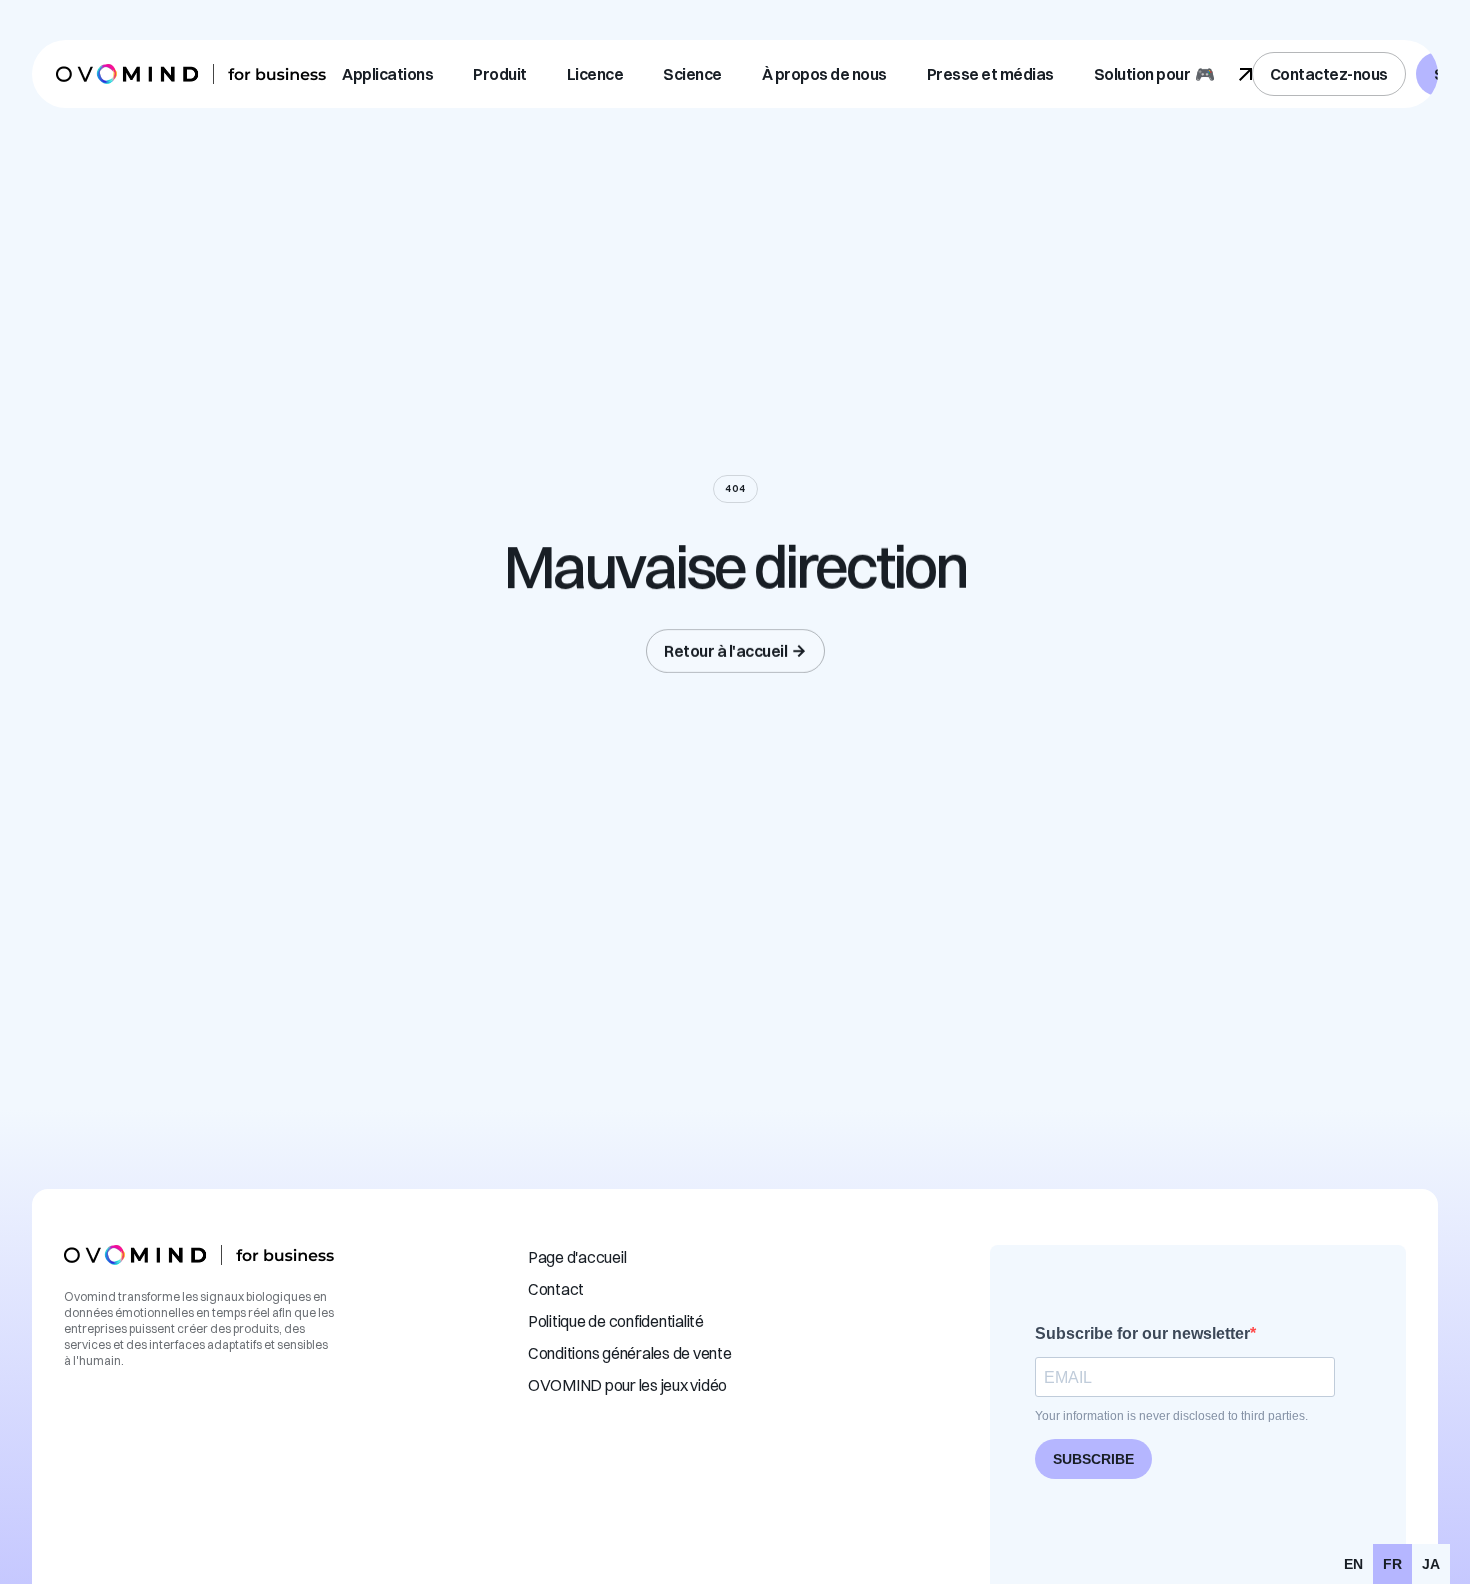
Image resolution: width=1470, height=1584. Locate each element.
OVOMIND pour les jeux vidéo (627, 1385)
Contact (556, 1289)
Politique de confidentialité (616, 1321)
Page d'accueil (577, 1257)
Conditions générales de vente (630, 1353)
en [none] (1353, 1564)
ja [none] (1431, 1564)
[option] (1353, 1564)
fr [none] (1392, 1564)
